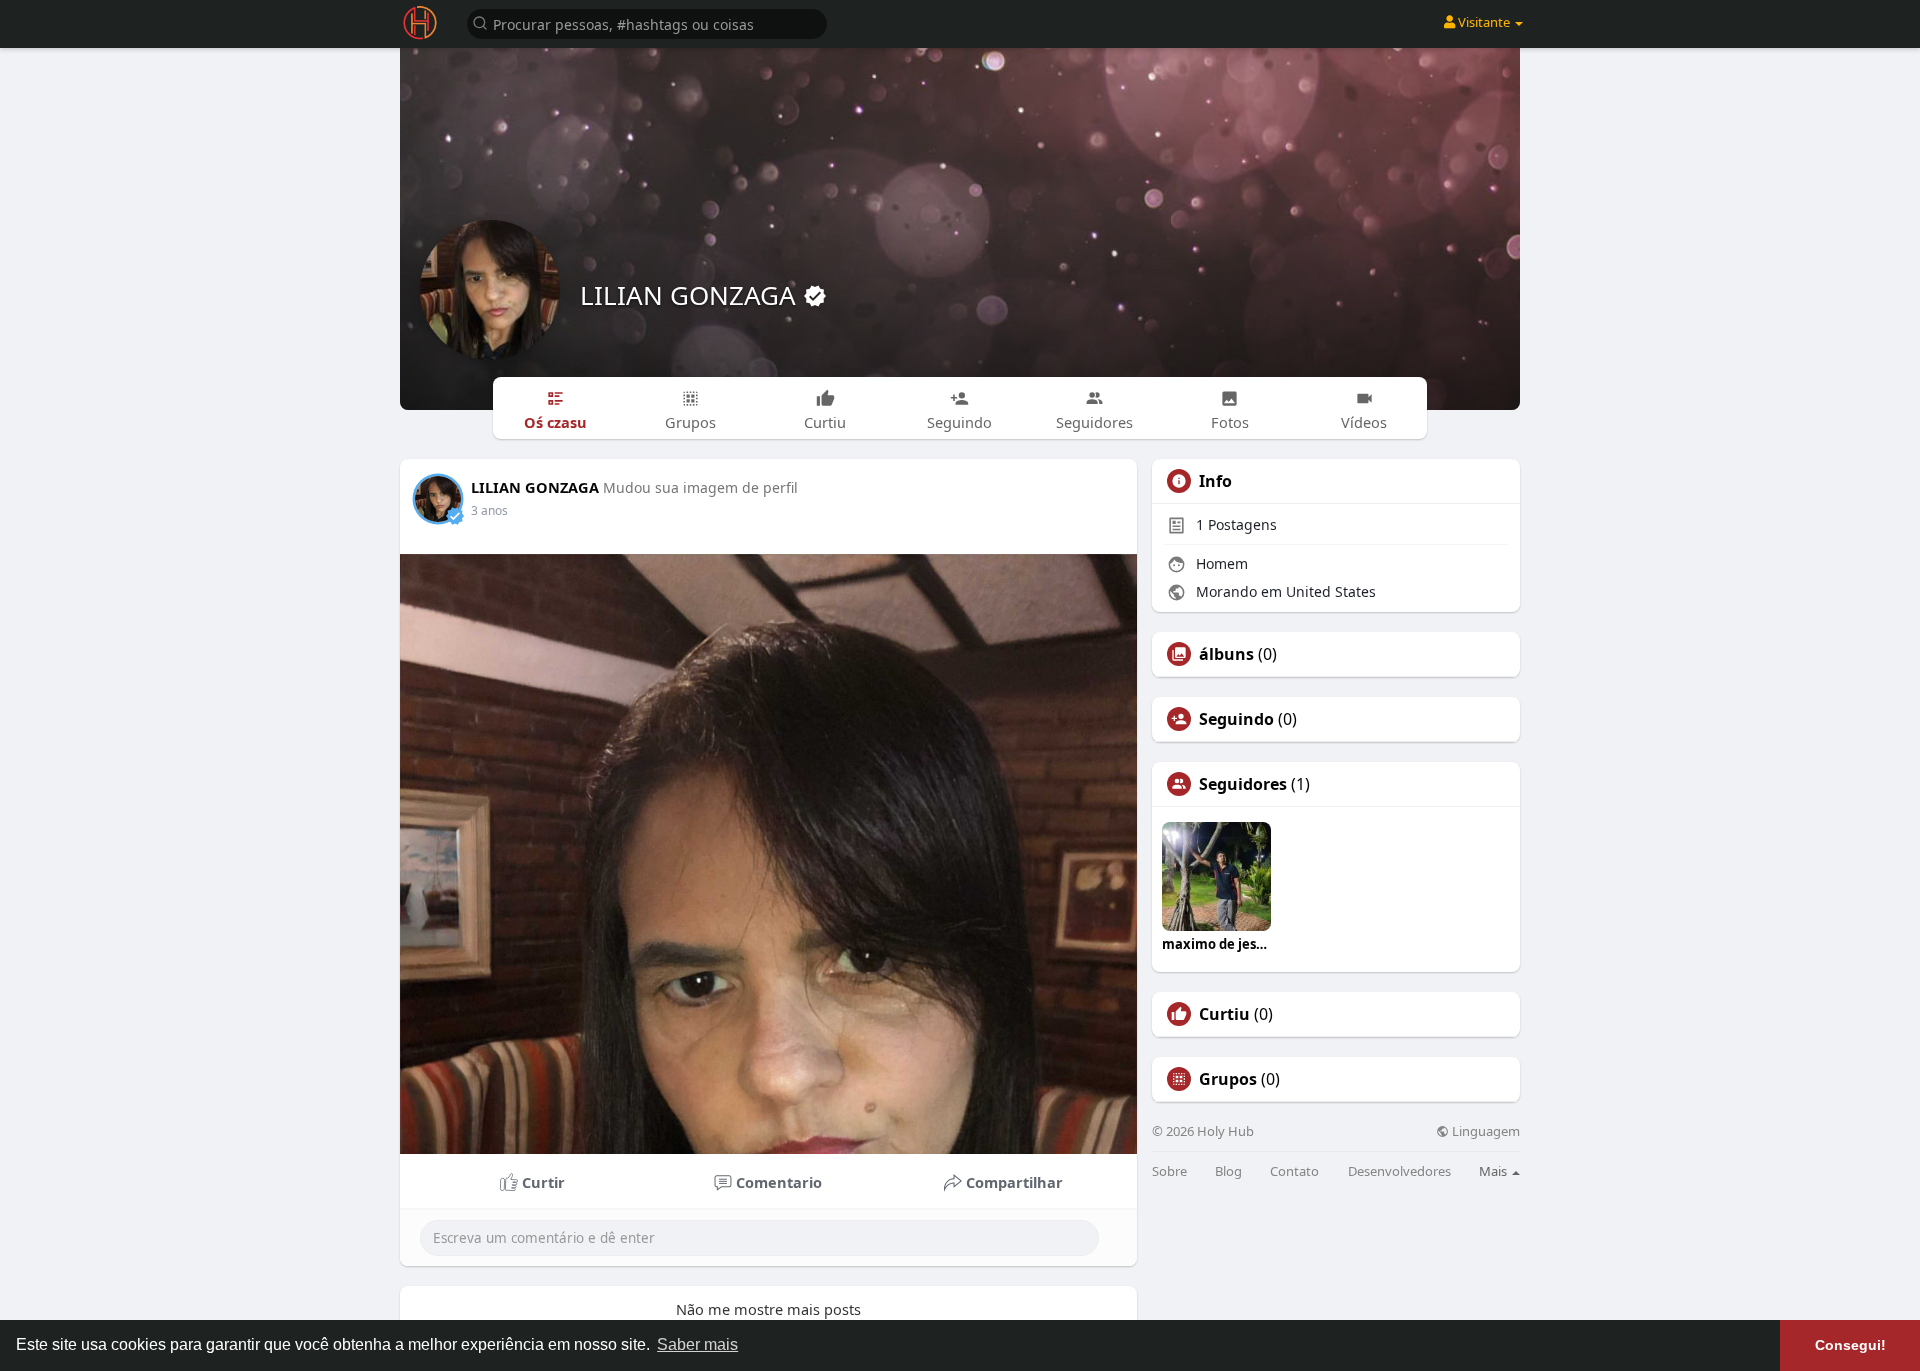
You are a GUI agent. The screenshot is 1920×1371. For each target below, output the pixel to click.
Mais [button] (1494, 1171)
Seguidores (1243, 784)
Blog (1228, 1171)
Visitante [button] (1484, 22)
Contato (1294, 1171)
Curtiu (1224, 1014)
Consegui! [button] (1850, 1345)
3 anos (489, 510)
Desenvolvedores (1399, 1171)
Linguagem (1484, 1131)
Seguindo (1236, 719)
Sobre (1169, 1171)
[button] (647, 22)
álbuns (1226, 654)
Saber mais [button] (697, 1344)
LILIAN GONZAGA (691, 295)
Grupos (1228, 1079)
